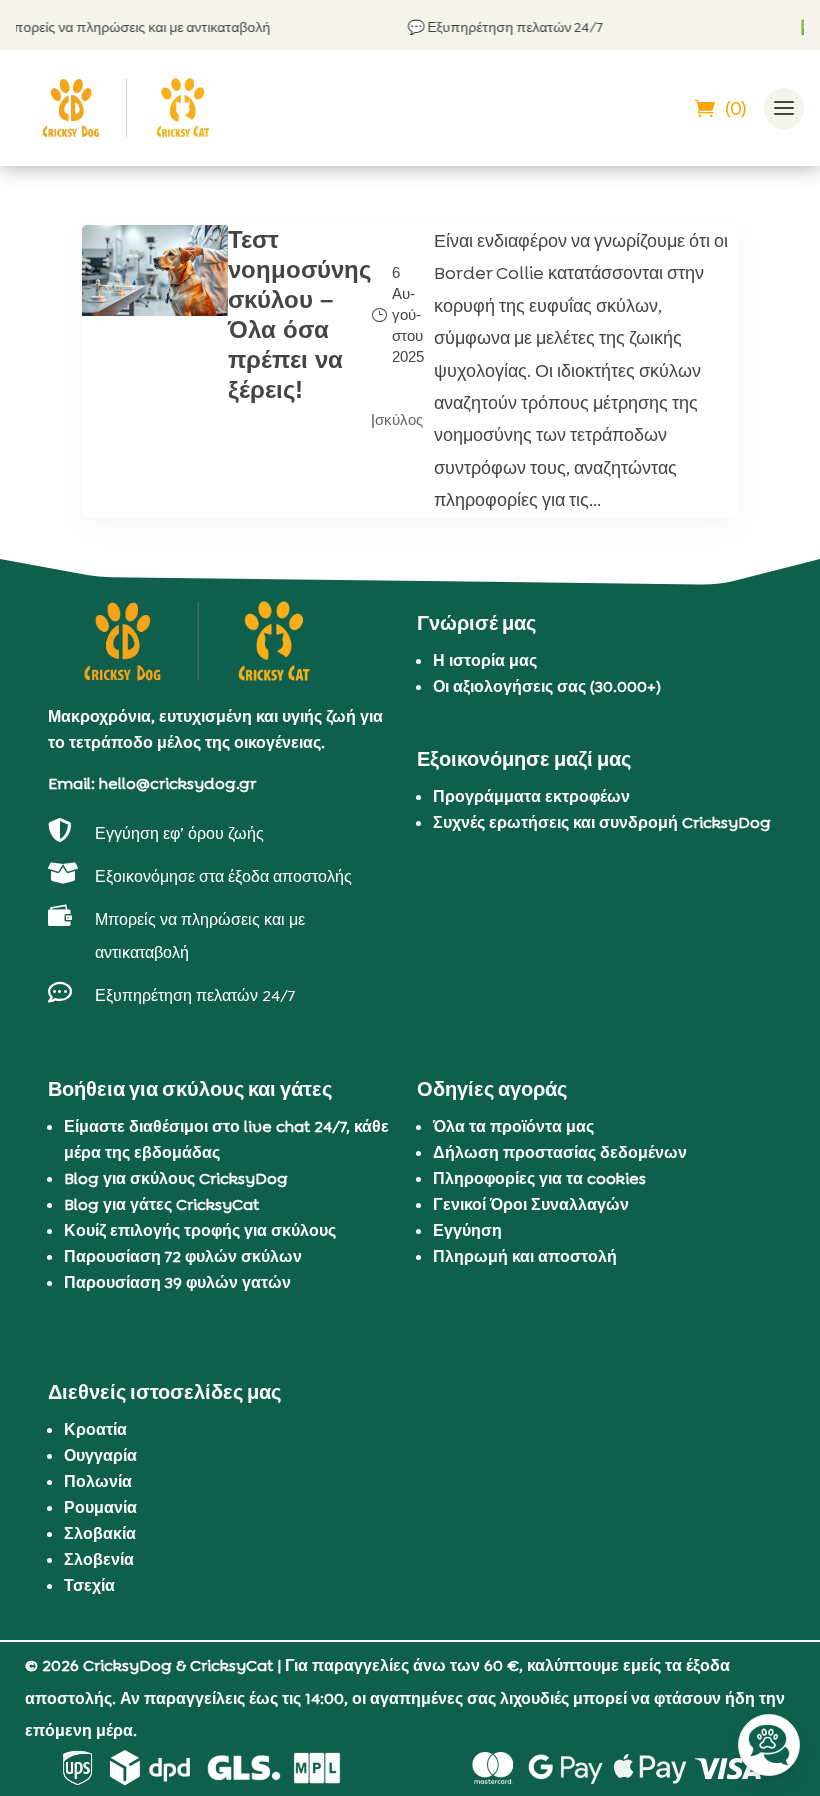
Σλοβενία (99, 1559)
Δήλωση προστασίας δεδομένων (560, 1152)
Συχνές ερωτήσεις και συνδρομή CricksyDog (602, 822)
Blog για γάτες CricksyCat (161, 1204)
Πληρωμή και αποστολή (525, 1256)
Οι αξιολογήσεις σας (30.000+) (547, 686)
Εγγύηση (467, 1230)
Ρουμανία (100, 1507)
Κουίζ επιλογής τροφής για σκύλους (200, 1230)
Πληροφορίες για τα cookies (539, 1178)
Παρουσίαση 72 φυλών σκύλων (183, 1256)
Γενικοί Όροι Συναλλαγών (531, 1204)
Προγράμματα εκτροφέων (531, 796)
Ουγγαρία (100, 1455)
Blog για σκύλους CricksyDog (176, 1178)
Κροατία (95, 1429)
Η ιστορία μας (485, 660)
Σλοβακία (100, 1533)
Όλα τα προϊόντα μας (513, 1126)
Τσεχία (89, 1585)
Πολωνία (98, 1481)
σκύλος (399, 419)
